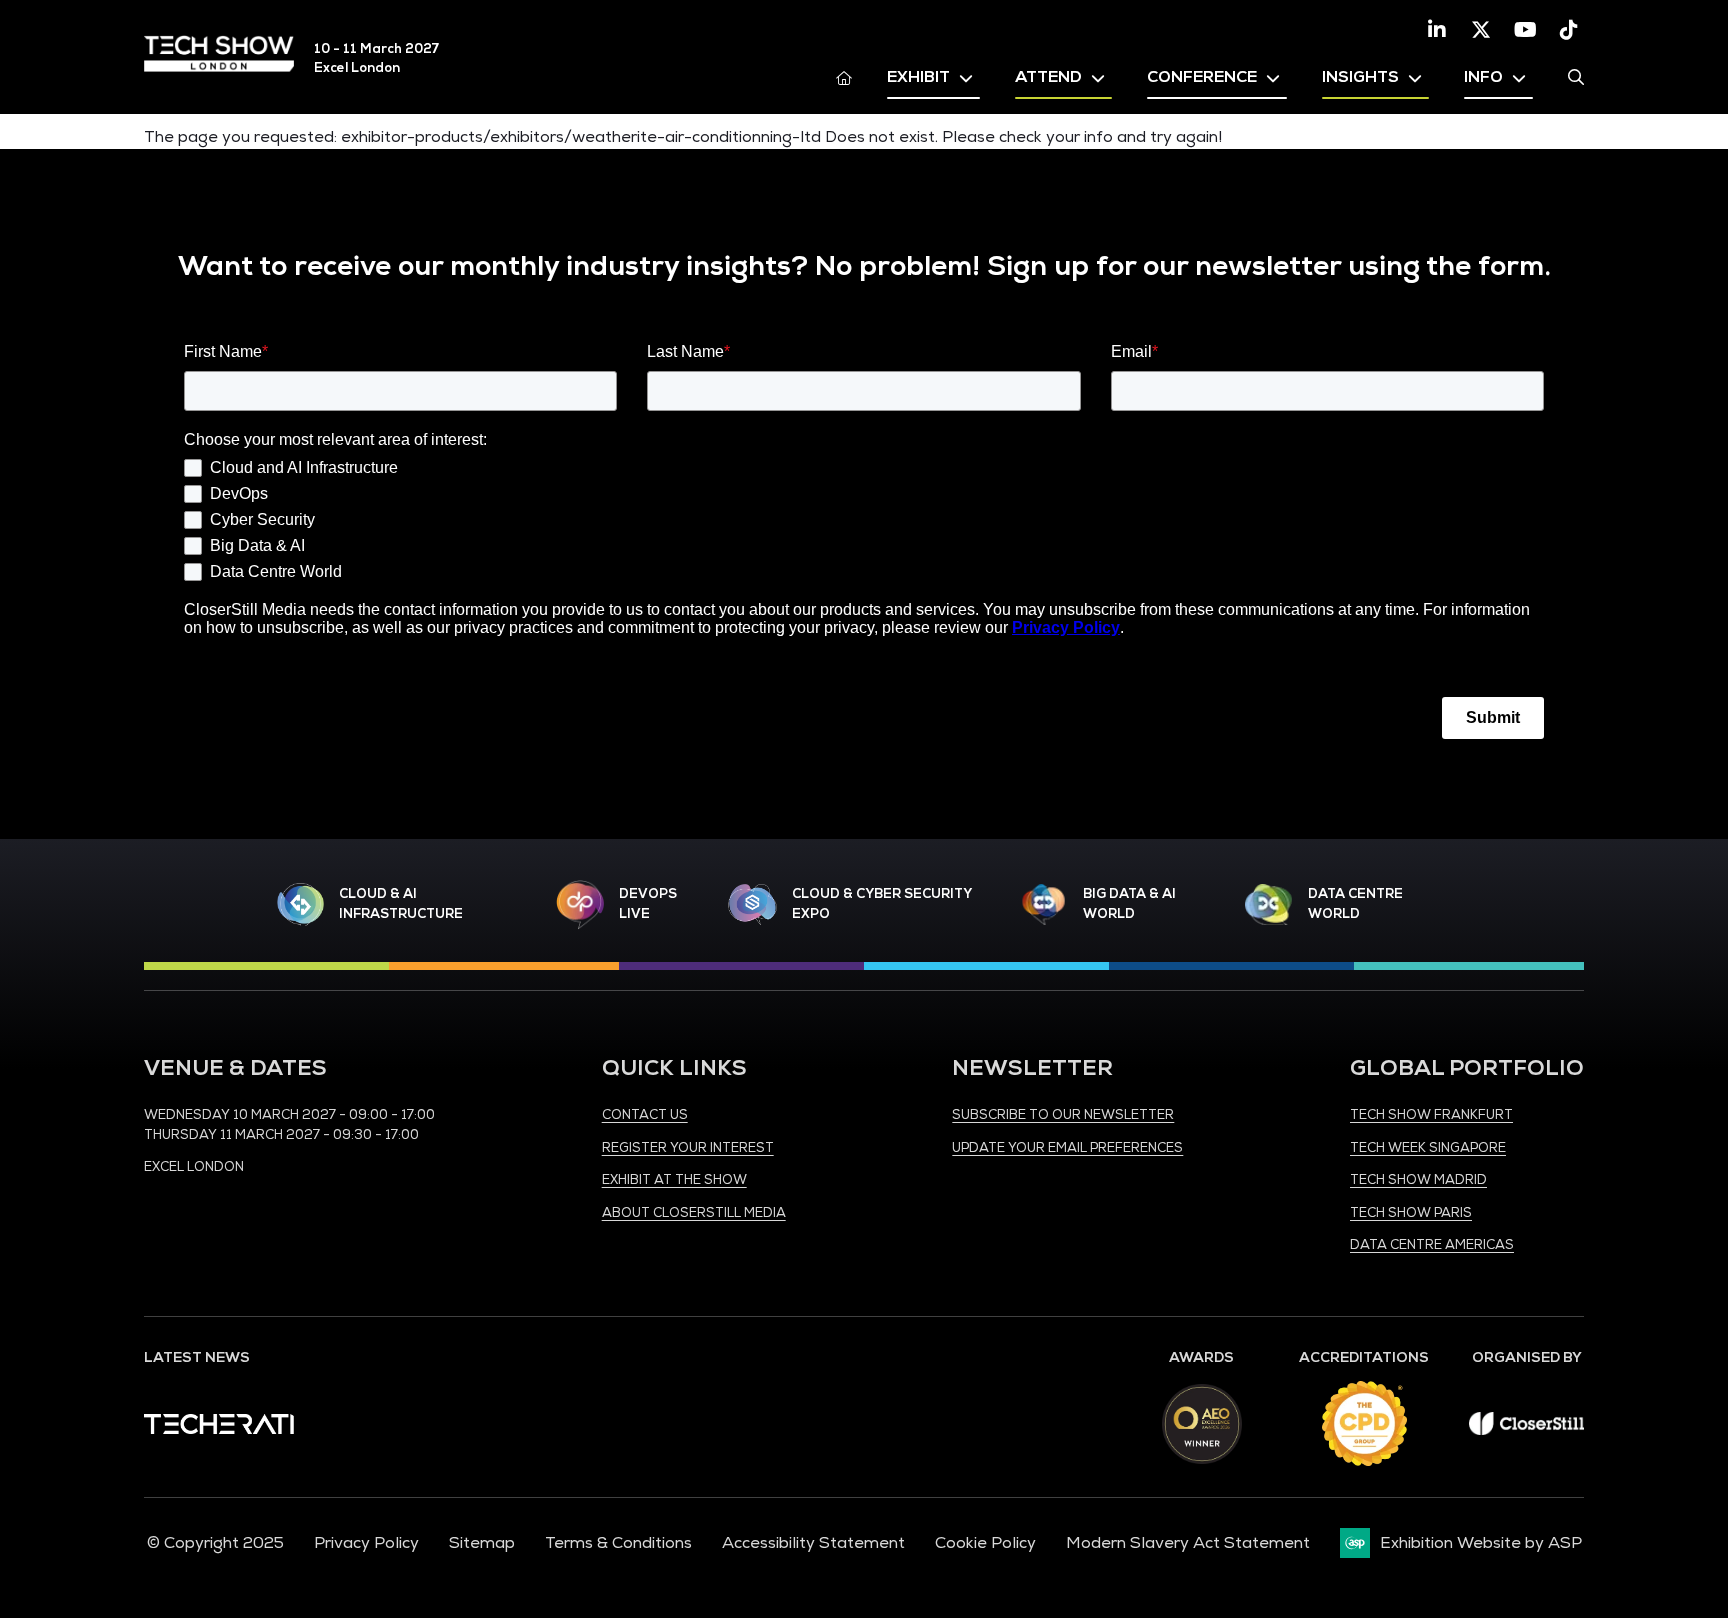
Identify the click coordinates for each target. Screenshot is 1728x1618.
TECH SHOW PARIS (1411, 1213)
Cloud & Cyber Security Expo (881, 904)
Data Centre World (1355, 904)
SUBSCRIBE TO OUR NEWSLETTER (1063, 1115)
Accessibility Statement (813, 1543)
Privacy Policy (366, 1543)
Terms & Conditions (618, 1543)
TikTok (1569, 30)
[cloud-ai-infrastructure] (301, 904)
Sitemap (482, 1543)
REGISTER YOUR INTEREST (688, 1148)
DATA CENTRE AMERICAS (1432, 1245)
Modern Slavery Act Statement (1188, 1543)
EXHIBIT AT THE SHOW (674, 1180)
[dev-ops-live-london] (580, 905)
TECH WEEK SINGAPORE (1428, 1148)
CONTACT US (645, 1115)
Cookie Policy (985, 1543)
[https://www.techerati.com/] (219, 1429)
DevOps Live (648, 904)
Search (1576, 77)
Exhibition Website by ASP (1481, 1543)
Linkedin (1437, 30)
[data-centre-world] (1269, 904)
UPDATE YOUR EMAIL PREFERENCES (1067, 1148)
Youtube (1525, 30)
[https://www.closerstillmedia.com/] (1526, 1430)
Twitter (1481, 30)
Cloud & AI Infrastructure (401, 904)
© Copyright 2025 (215, 1543)
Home (844, 77)
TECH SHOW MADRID (1418, 1180)
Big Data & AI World (1129, 904)
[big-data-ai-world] (1044, 904)
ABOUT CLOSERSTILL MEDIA (694, 1213)
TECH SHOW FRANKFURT (1431, 1115)
